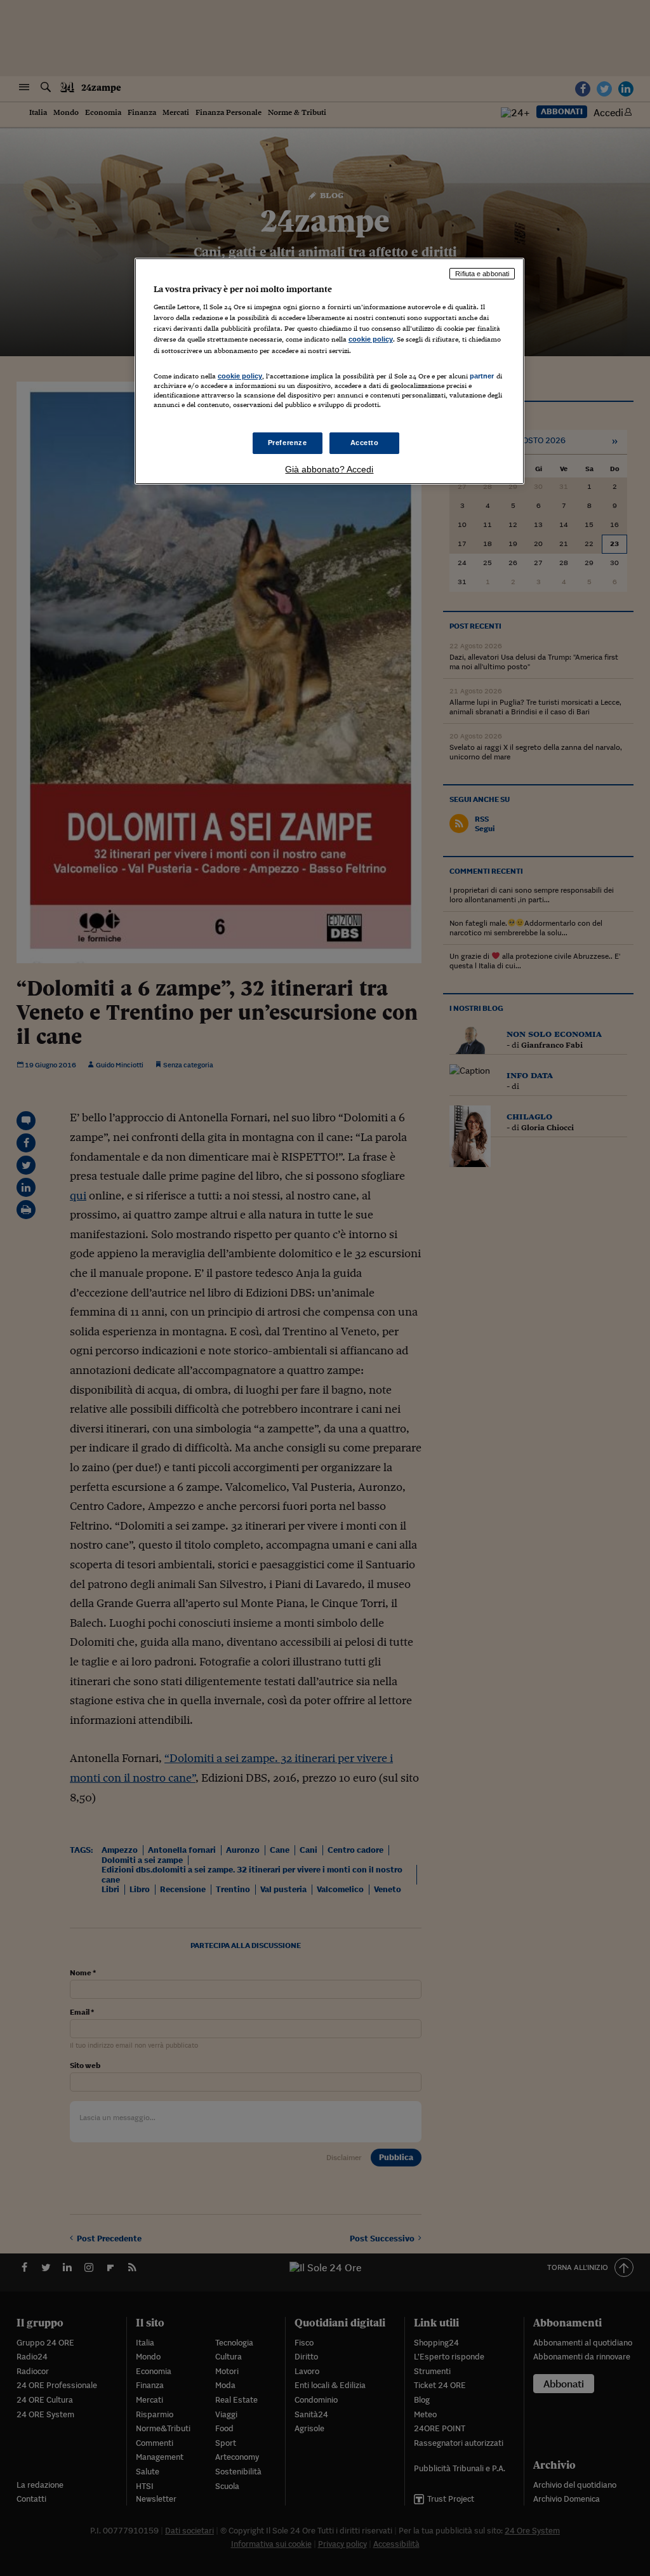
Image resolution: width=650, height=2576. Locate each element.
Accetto (365, 443)
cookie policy (371, 339)
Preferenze (288, 443)
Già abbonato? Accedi (329, 469)
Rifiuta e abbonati (482, 274)
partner (482, 376)
